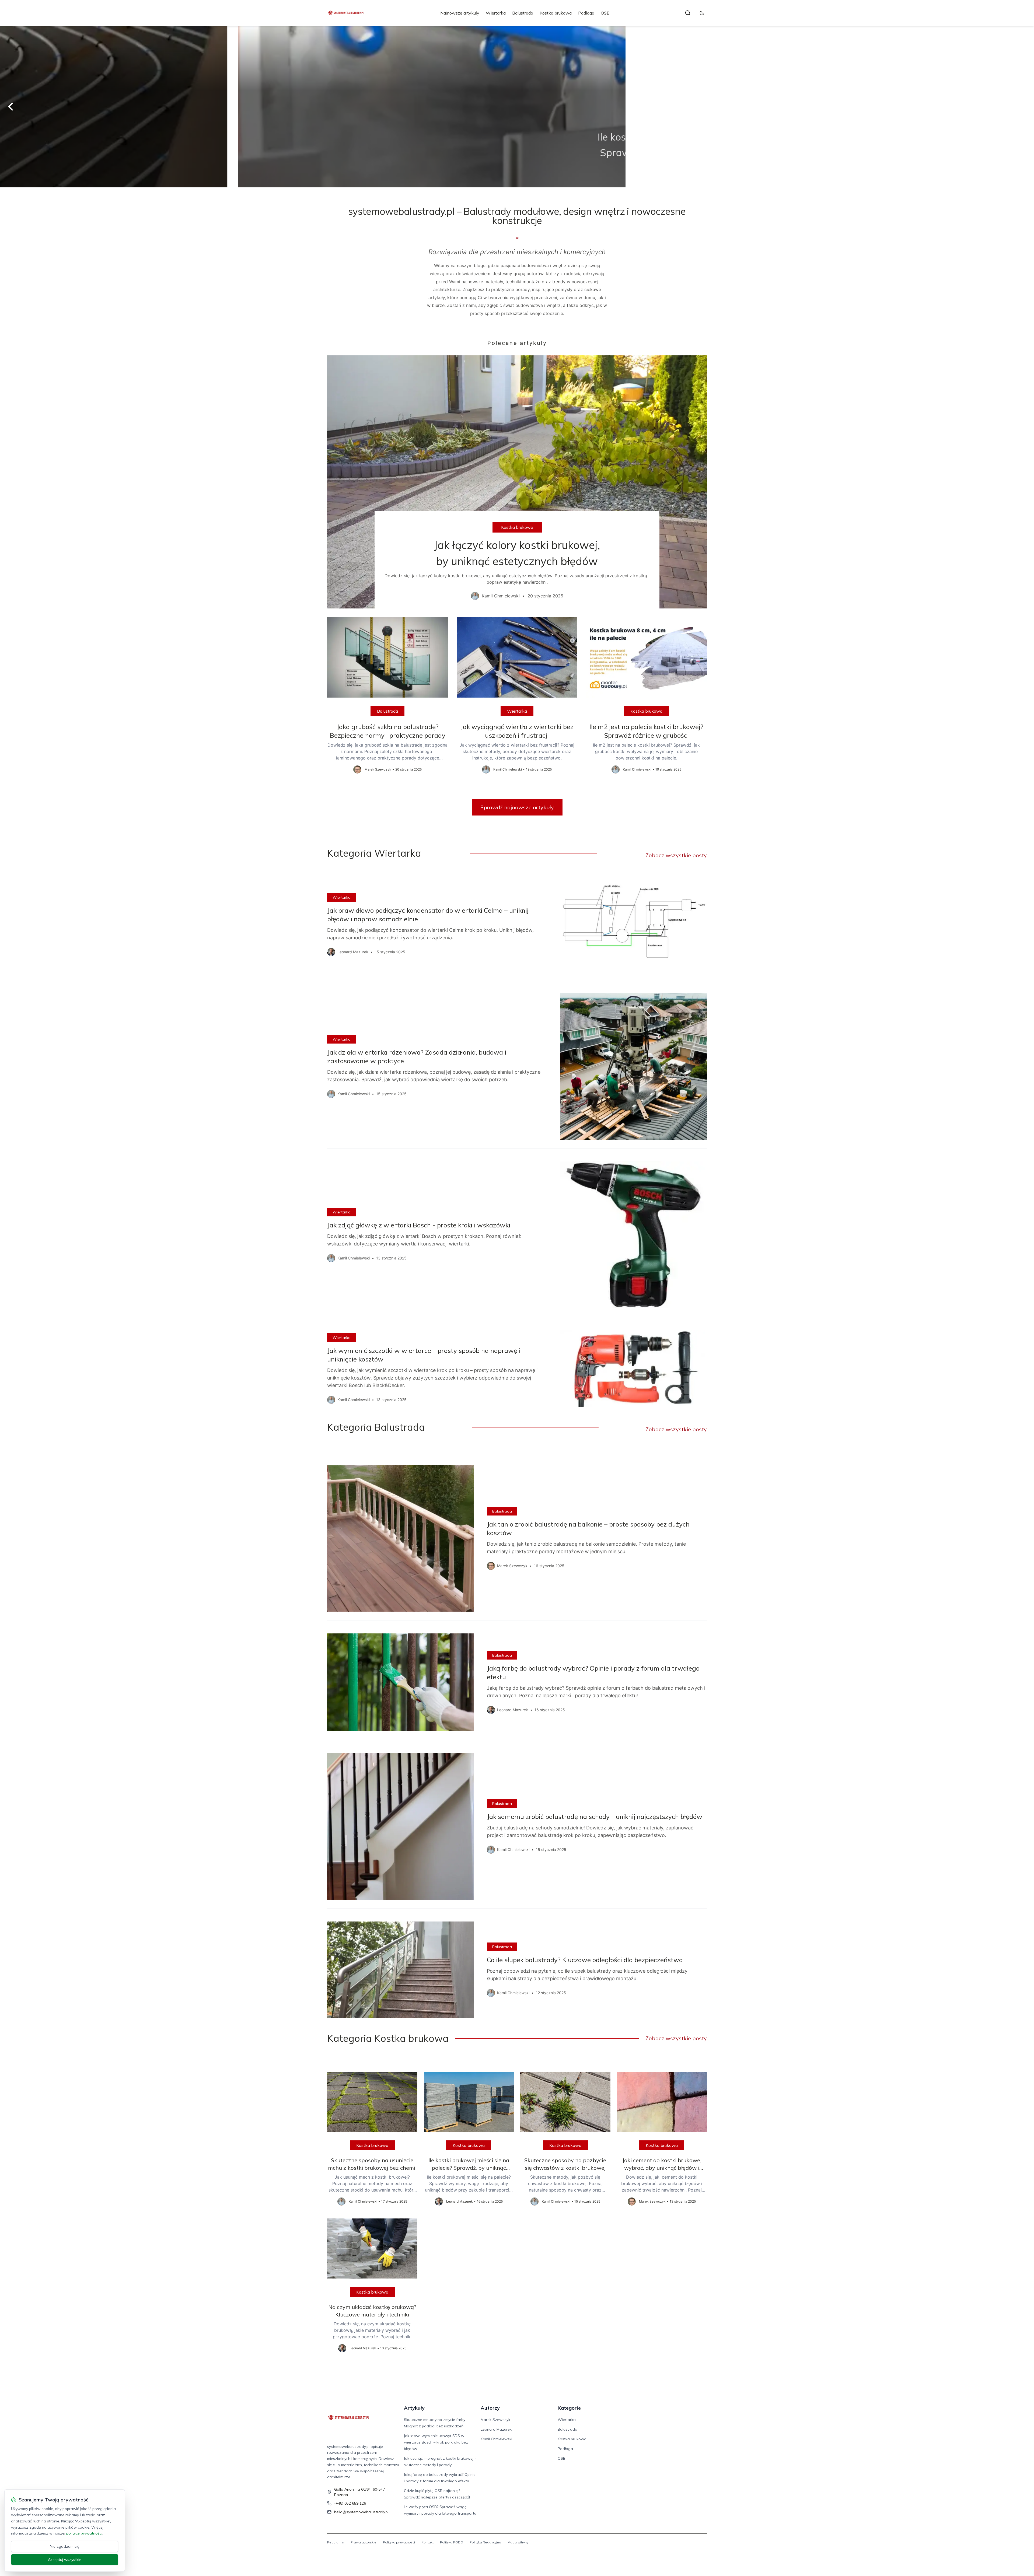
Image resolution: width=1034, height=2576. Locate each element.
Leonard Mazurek (496, 2429)
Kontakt (427, 2542)
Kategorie (569, 2408)
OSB (605, 13)
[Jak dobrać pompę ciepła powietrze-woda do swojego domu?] (517, 107)
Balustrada (523, 13)
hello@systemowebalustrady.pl (361, 2512)
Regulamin (336, 2542)
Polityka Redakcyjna (485, 2542)
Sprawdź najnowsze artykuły (517, 807)
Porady (517, 120)
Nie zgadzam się (65, 2546)
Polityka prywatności (399, 2542)
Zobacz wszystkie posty (676, 855)
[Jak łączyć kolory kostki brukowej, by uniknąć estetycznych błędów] (517, 482)
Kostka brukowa (556, 13)
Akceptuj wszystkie (65, 2560)
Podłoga (586, 13)
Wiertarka (496, 13)
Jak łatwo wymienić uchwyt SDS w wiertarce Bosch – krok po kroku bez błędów (436, 2442)
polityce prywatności (84, 2533)
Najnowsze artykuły (460, 13)
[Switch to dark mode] (702, 13)
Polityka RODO (452, 2542)
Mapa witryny (518, 2542)
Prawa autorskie (364, 2542)
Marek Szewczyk (495, 2420)
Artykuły (414, 2408)
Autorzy (490, 2408)
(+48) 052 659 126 (350, 2503)
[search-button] (688, 13)
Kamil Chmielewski (496, 2439)
